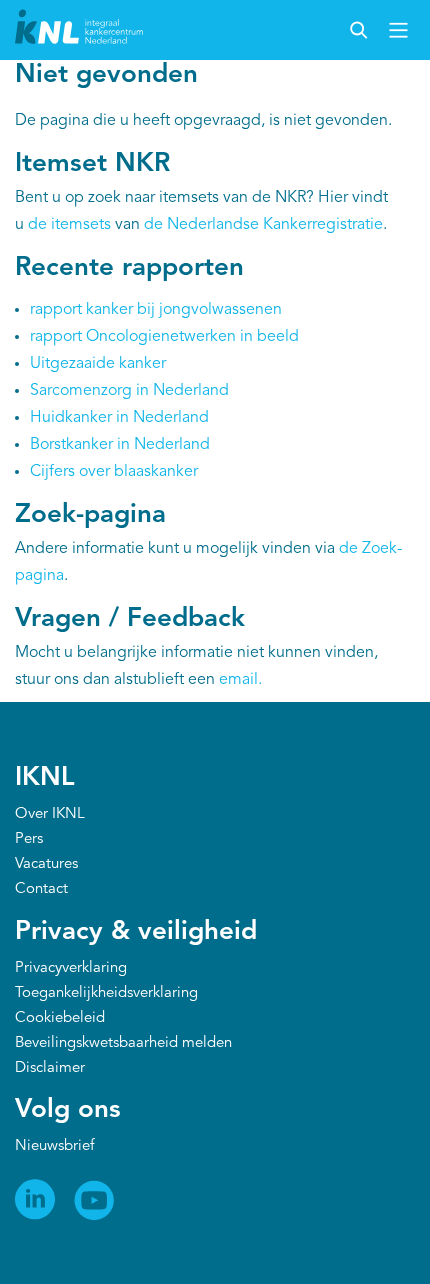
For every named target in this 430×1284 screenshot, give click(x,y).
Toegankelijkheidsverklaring (106, 993)
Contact (41, 889)
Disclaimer (50, 1068)
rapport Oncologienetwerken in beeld (164, 337)
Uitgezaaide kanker (98, 364)
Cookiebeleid (60, 1018)
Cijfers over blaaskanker (114, 472)
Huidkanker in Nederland (119, 418)
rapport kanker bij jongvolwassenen (156, 310)
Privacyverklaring (71, 968)
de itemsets (69, 225)
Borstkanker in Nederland (120, 445)
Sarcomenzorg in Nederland (129, 391)
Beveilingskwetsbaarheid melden (123, 1043)
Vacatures (46, 864)
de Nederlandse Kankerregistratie (263, 225)
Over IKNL (50, 814)
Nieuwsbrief (54, 1146)
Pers (29, 839)
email (238, 680)
